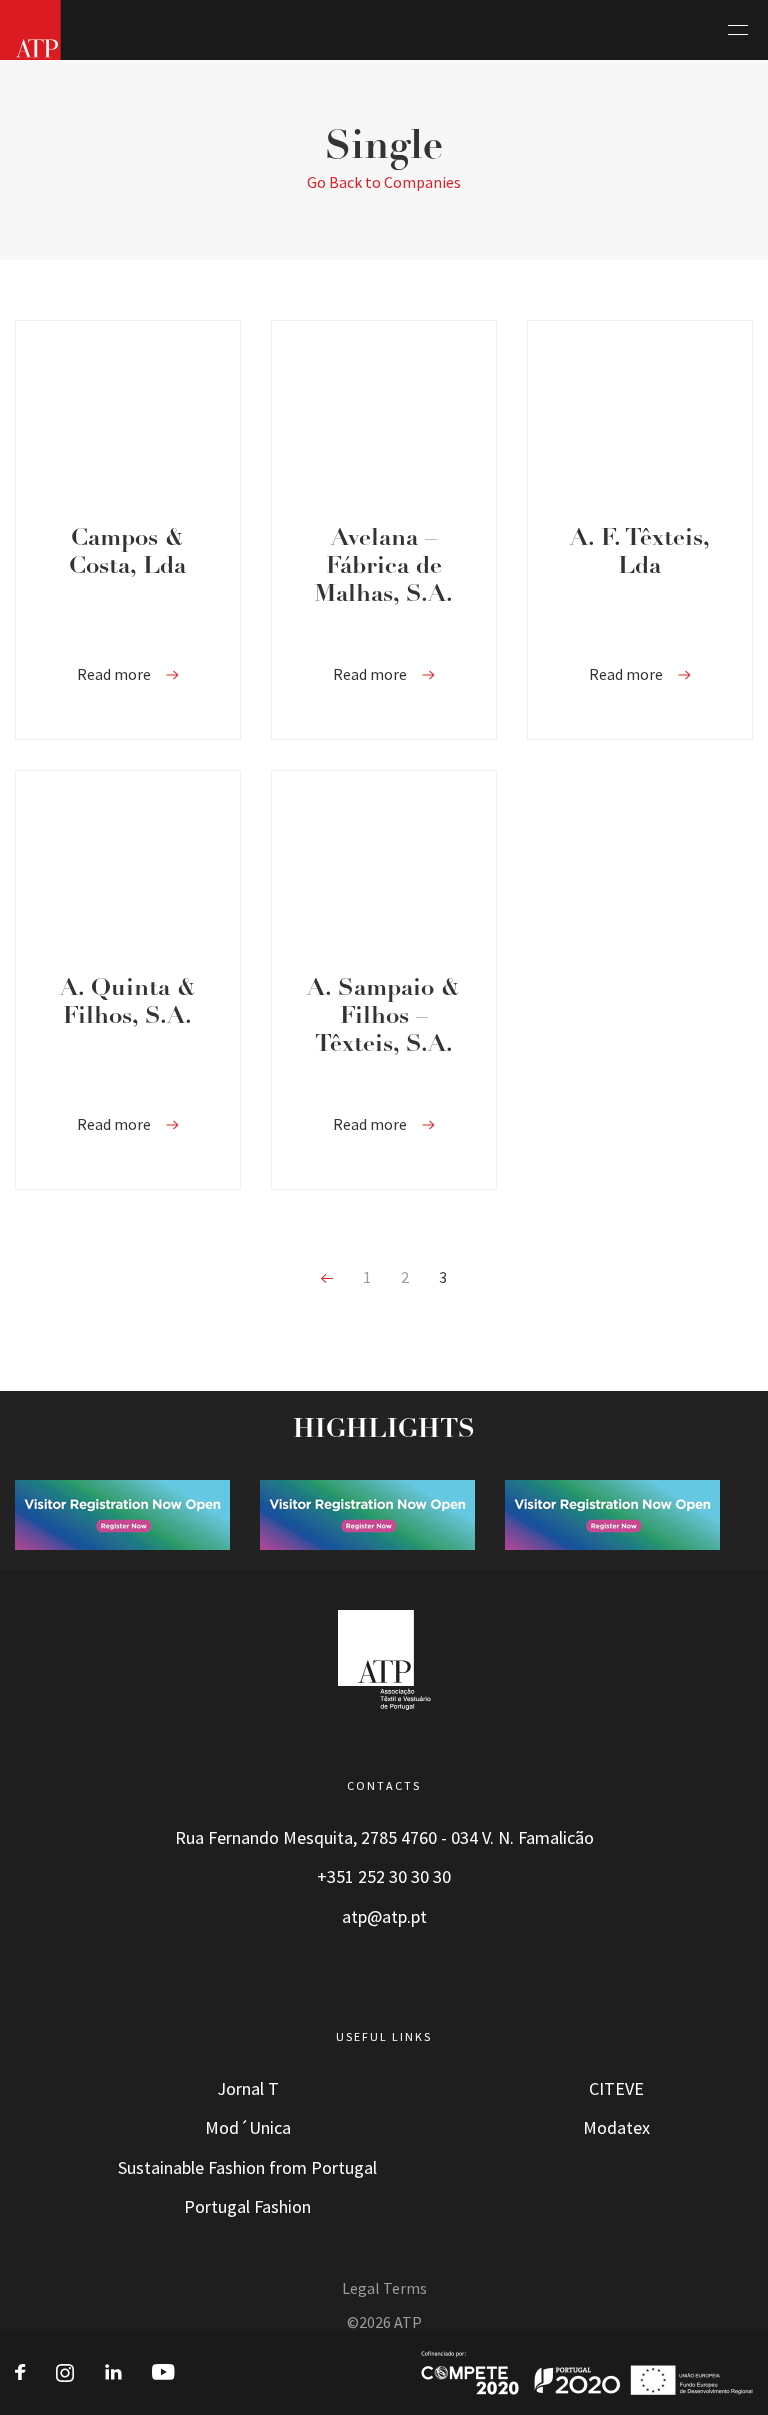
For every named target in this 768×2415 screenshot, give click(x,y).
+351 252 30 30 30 (384, 1877)
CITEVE (616, 2089)
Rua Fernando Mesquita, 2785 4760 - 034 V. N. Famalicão (384, 1838)
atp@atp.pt (384, 1917)
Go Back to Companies (384, 182)
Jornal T (248, 2089)
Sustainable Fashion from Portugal (247, 2168)
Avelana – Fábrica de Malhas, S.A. (383, 567)
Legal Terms (384, 2288)
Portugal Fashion (247, 2207)
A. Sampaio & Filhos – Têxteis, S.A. (383, 1017)
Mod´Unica (248, 2128)
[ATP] (30, 30)
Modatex (616, 2128)
